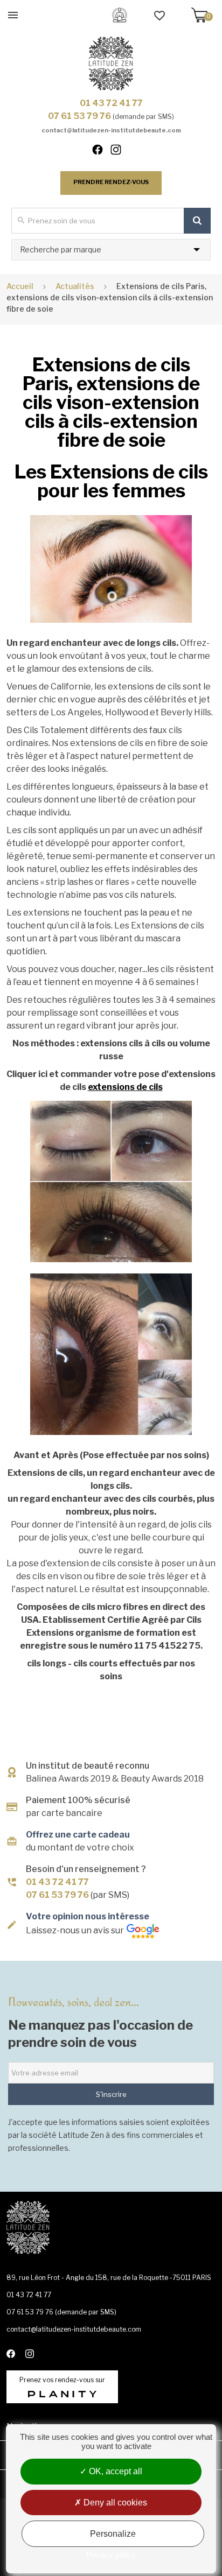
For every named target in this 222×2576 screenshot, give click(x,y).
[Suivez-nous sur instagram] (120, 152)
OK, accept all (115, 2471)
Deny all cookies (114, 2503)
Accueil (20, 286)
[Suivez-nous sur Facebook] (102, 152)
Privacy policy (111, 2555)
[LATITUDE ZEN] (111, 64)
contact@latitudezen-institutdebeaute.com (111, 130)
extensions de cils (125, 1087)
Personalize (113, 2534)
